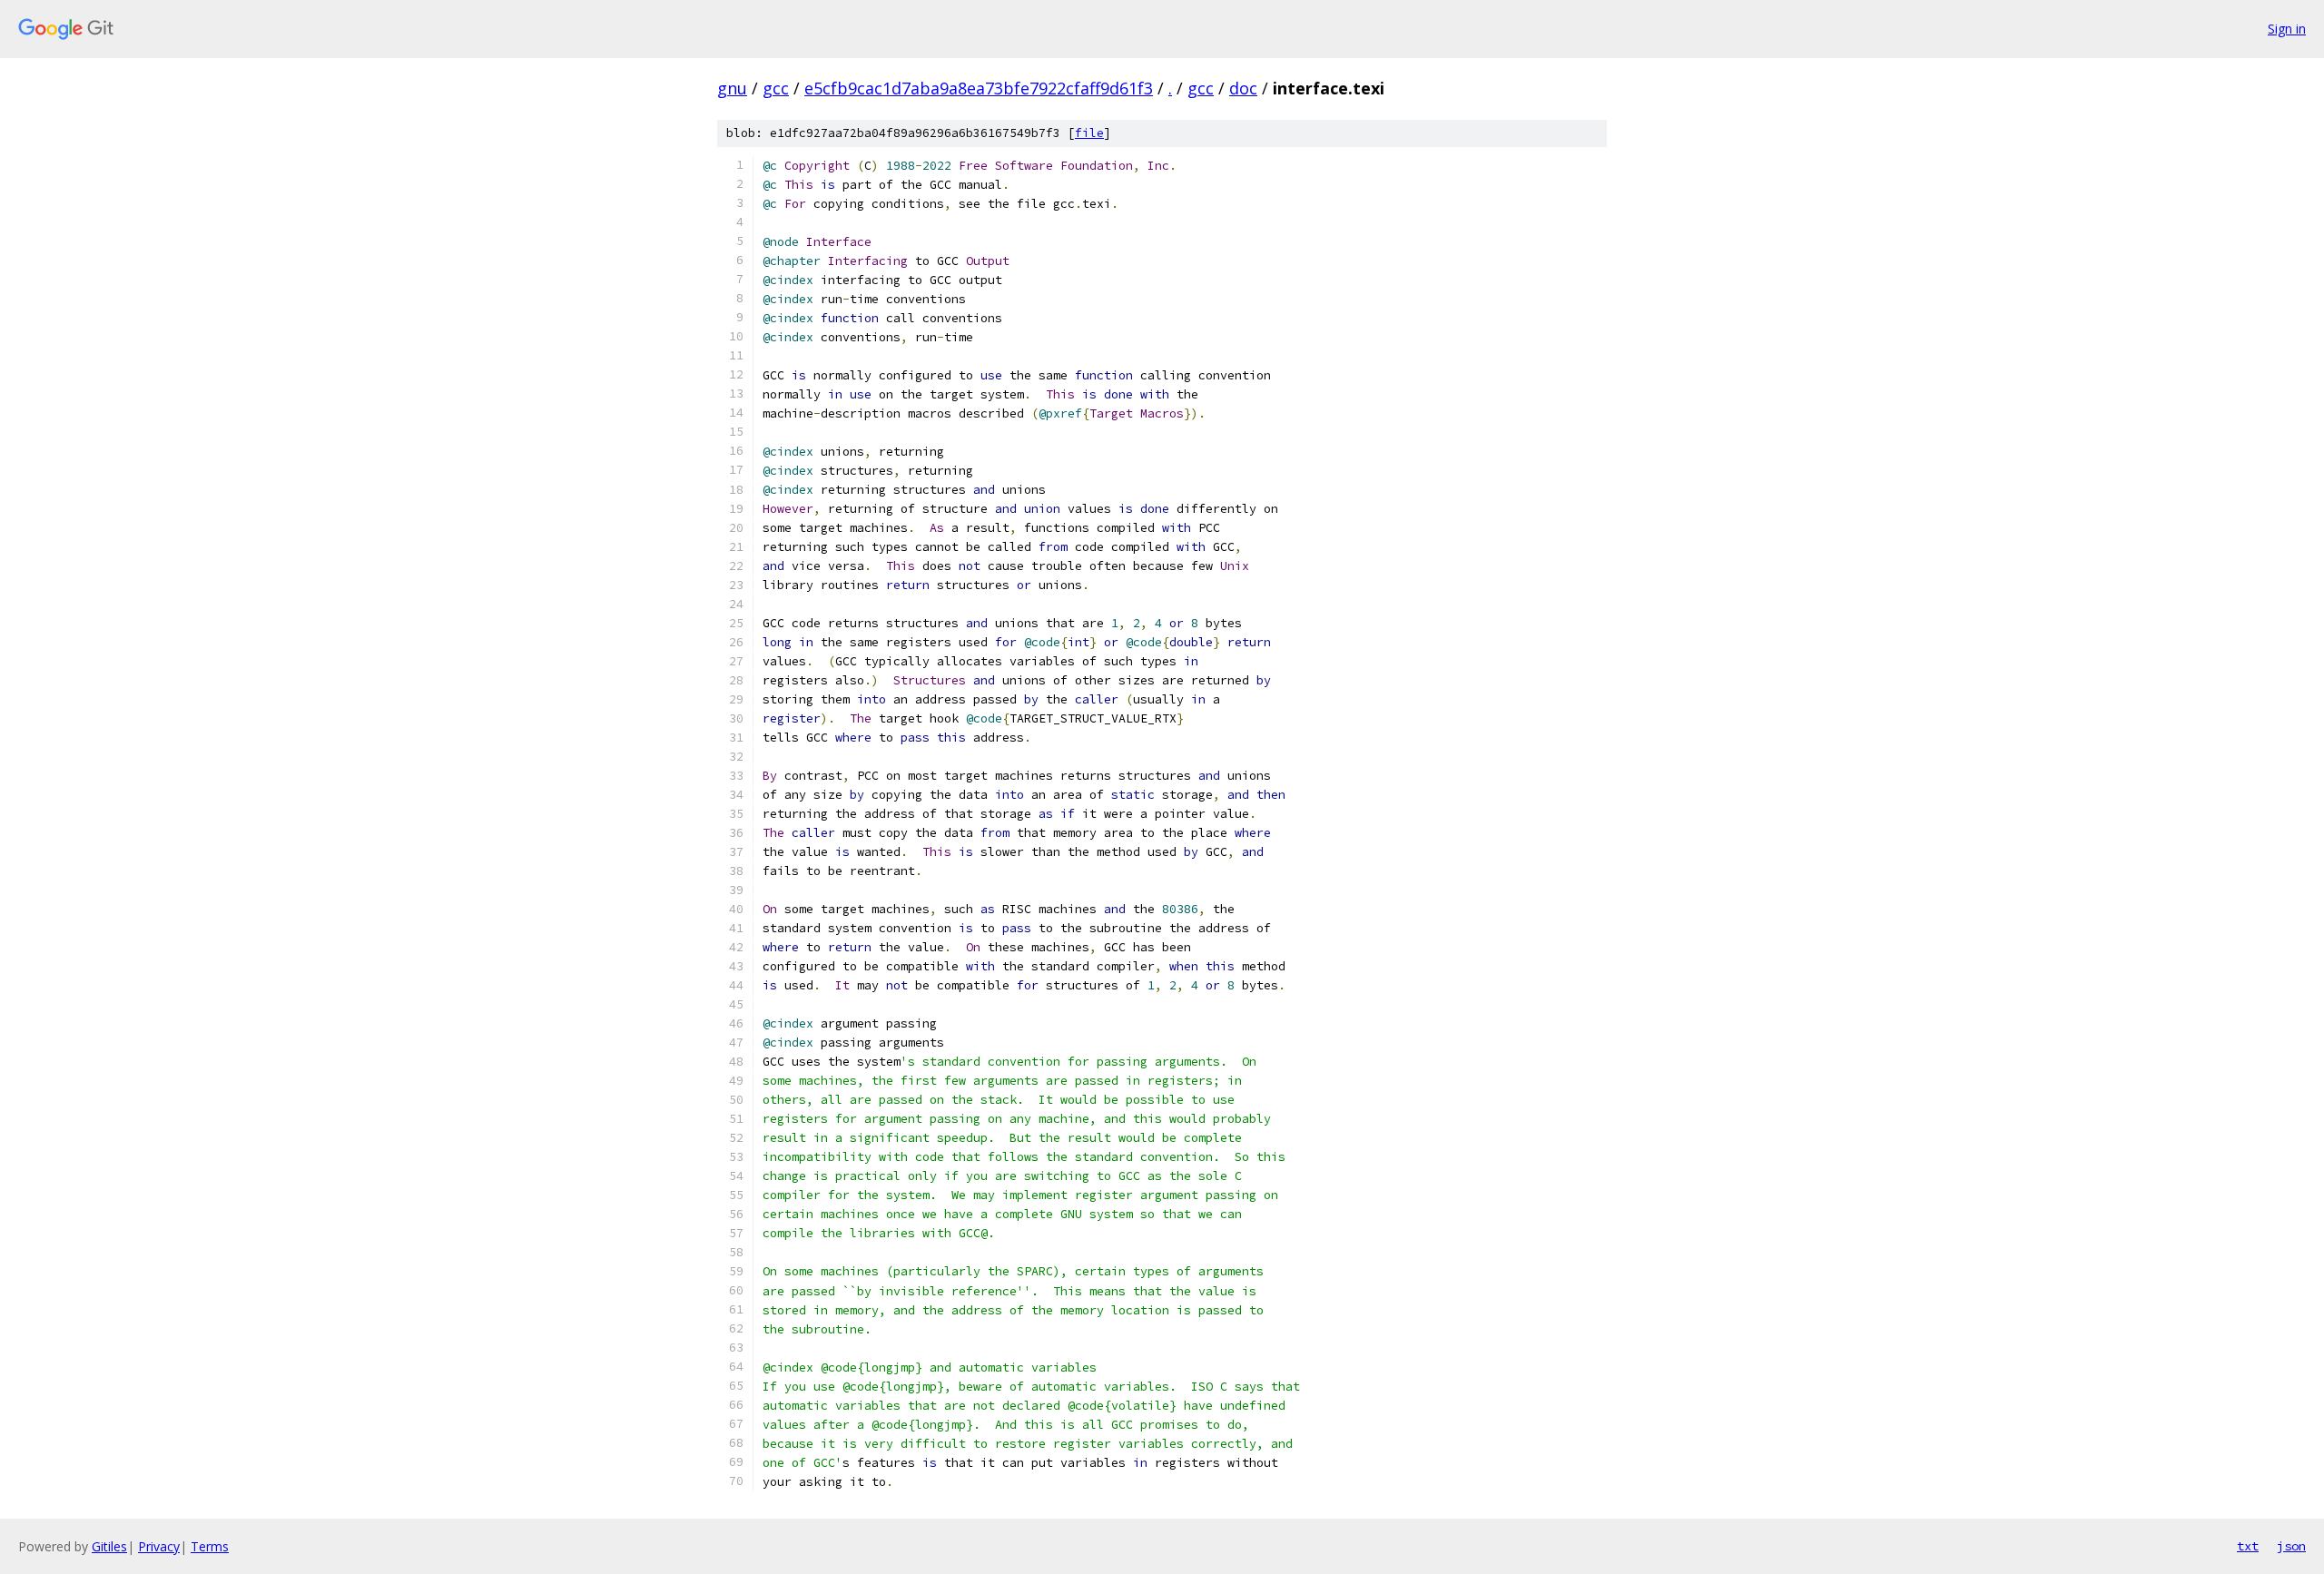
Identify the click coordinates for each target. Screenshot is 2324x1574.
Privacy (159, 1546)
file (1089, 133)
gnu (732, 88)
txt (2248, 1546)
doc (1243, 88)
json (2291, 1546)
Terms (210, 1546)
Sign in (2287, 29)
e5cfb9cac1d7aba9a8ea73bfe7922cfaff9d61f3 (979, 88)
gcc (776, 88)
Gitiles (109, 1546)
